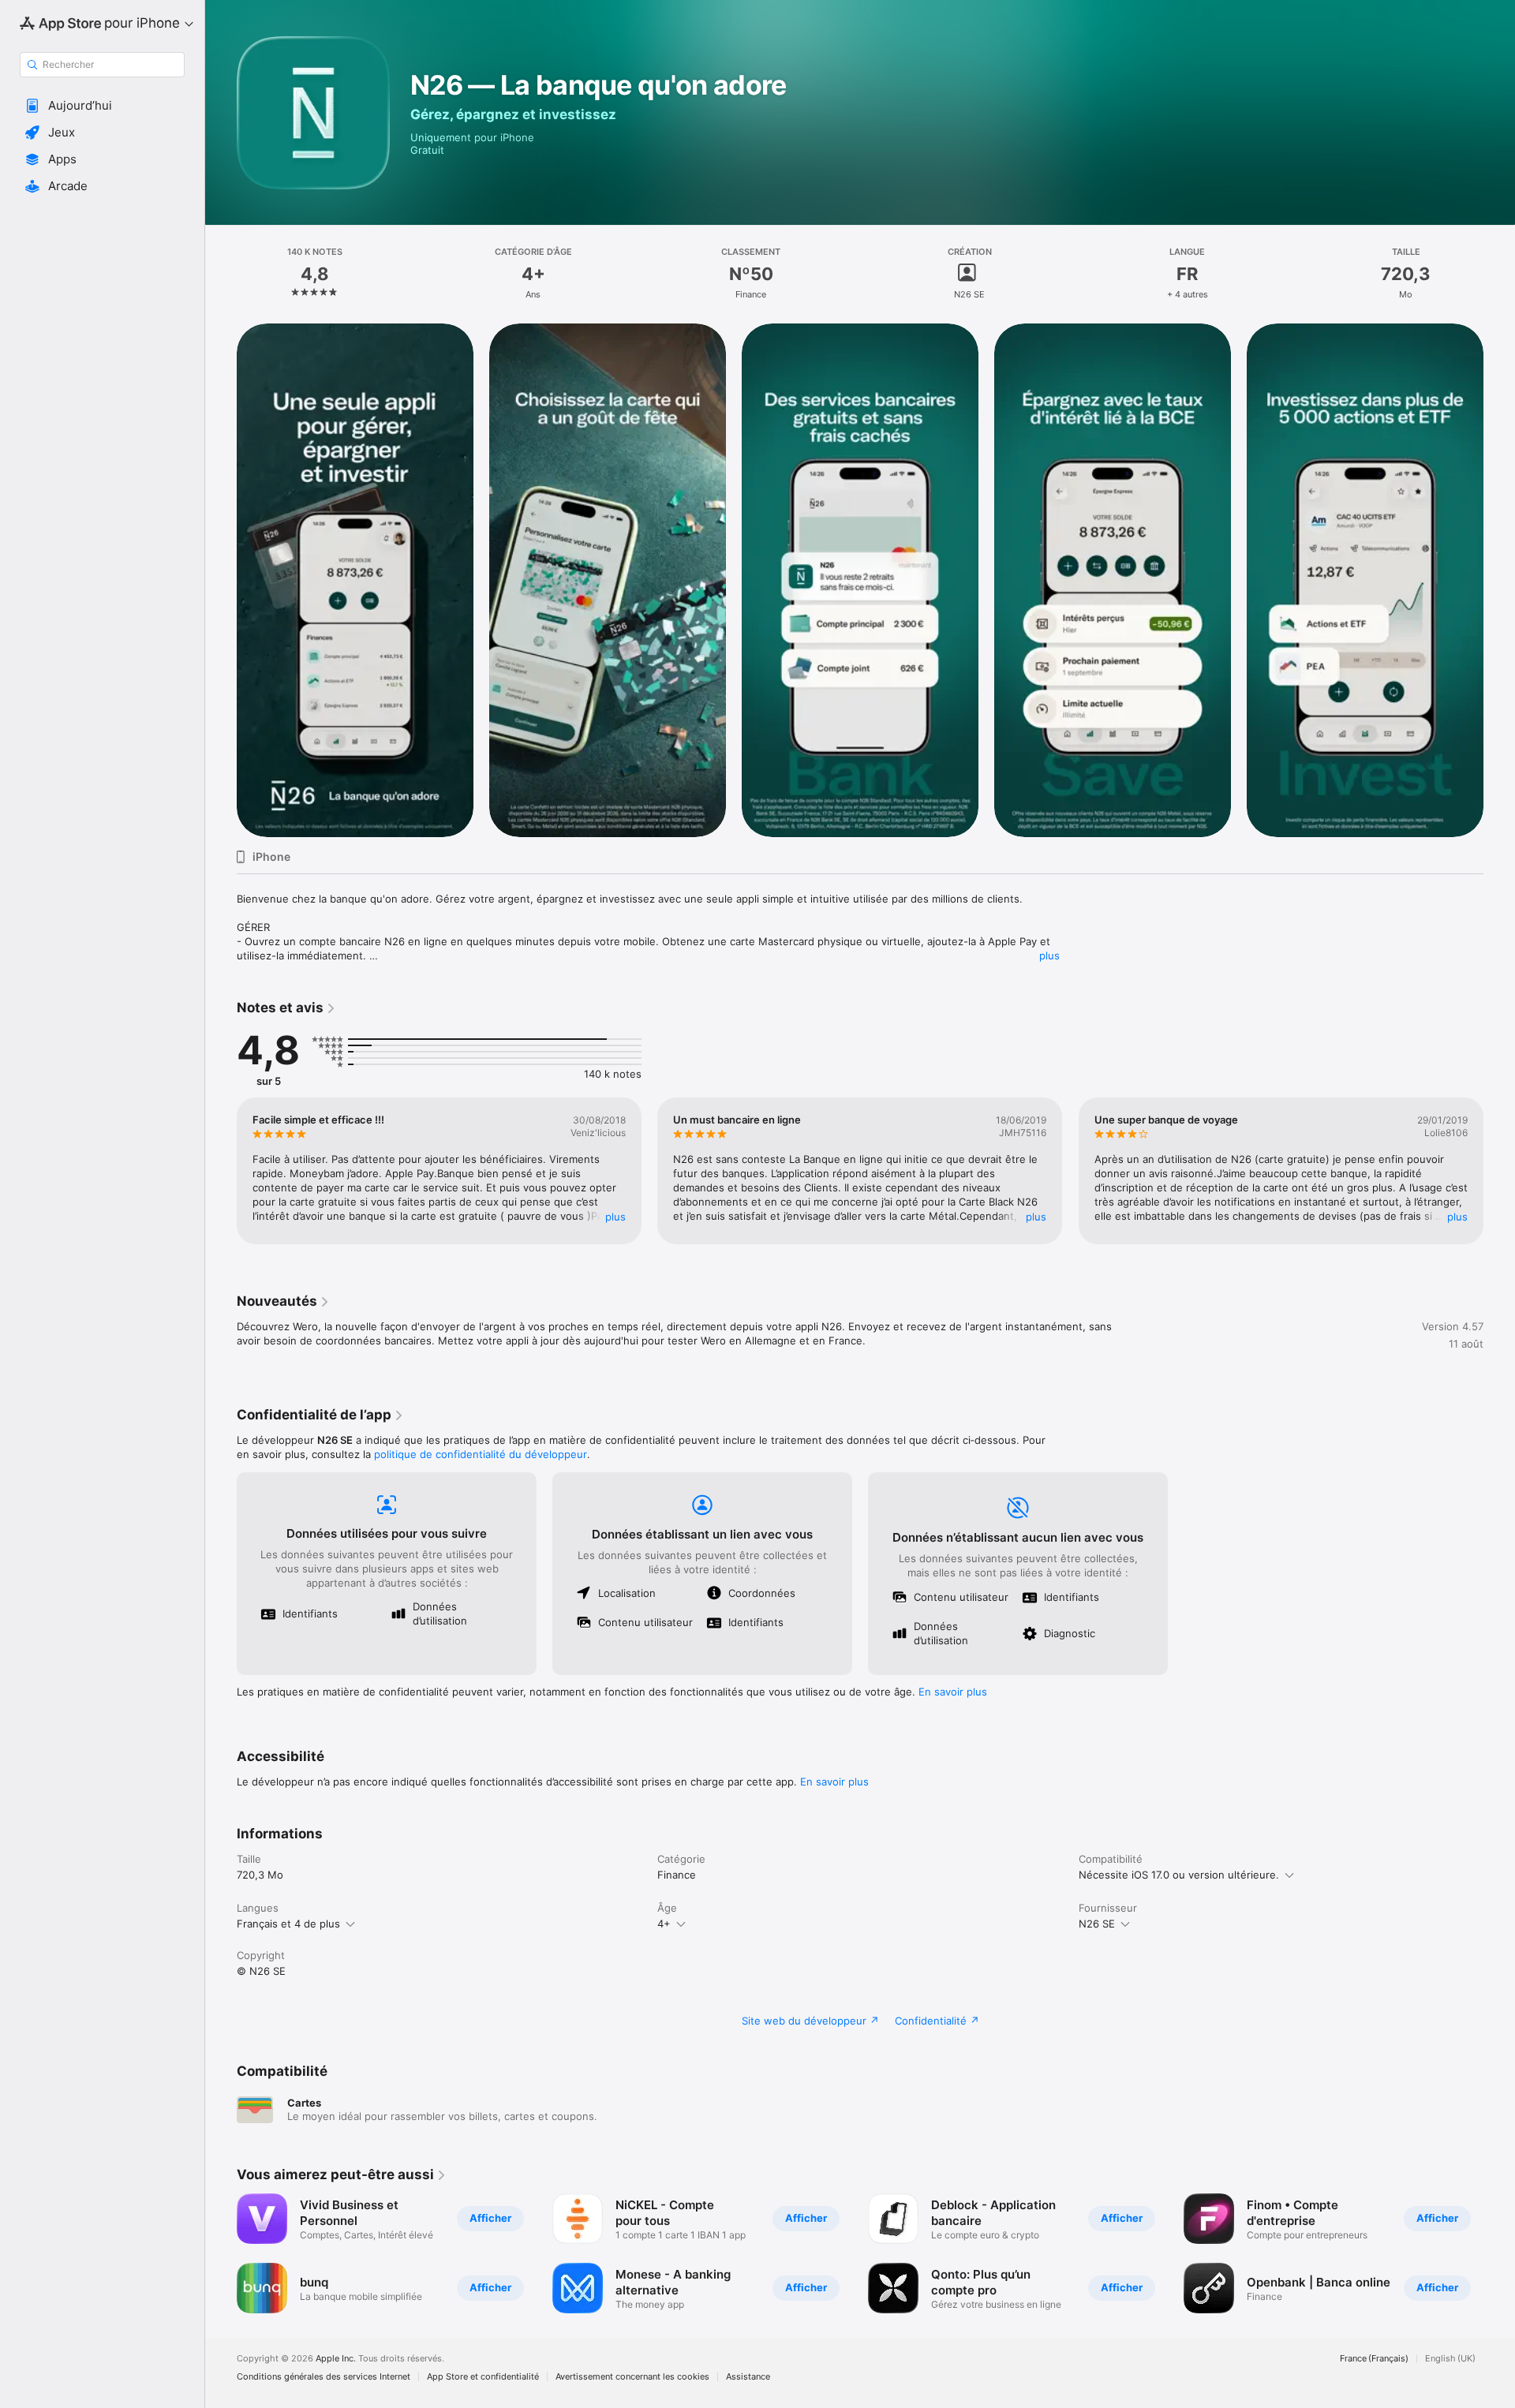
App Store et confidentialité (483, 2377)
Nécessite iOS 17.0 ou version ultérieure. (1179, 1875)
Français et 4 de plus (288, 1924)
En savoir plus (953, 1692)
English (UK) (1450, 2359)
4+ (664, 1924)
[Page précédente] (221, 580)
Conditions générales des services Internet (324, 2377)
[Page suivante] (1499, 580)
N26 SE (1097, 1924)
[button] (102, 106)
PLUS (615, 1217)
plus (1049, 955)
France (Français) (1374, 2359)
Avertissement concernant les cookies (632, 2377)
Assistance (748, 2377)
